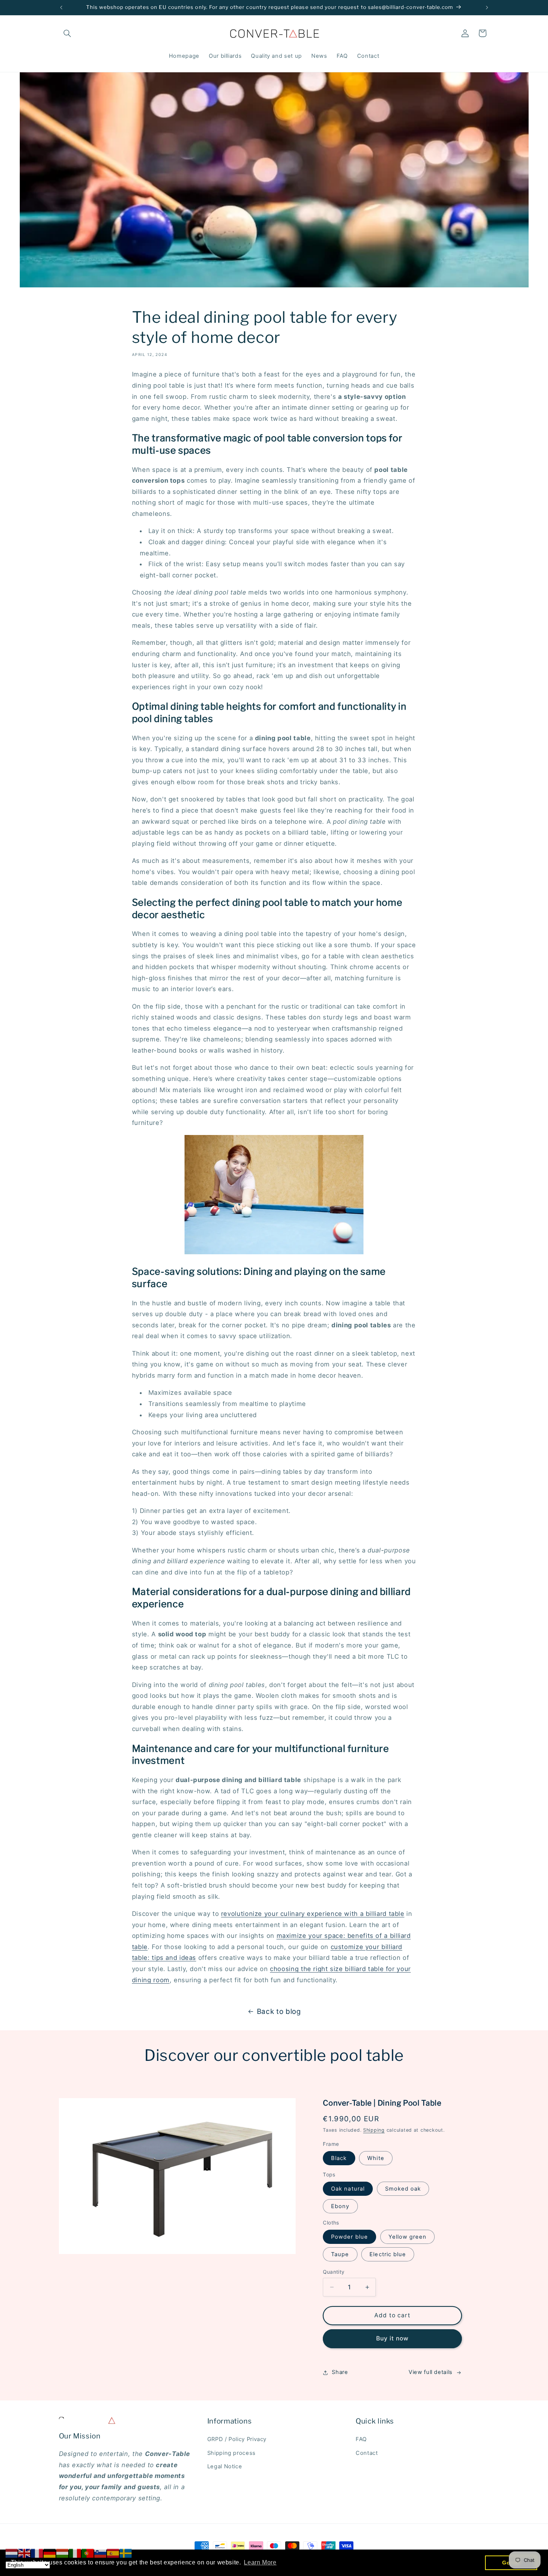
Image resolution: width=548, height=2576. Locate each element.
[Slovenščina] (101, 2553)
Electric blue (388, 2254)
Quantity (334, 2272)
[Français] (37, 2553)
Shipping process (232, 2453)
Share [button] (340, 2372)
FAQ (361, 2440)
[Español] (113, 2553)
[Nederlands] (12, 2553)
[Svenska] (126, 2553)
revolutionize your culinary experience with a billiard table (313, 1914)
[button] (67, 33)
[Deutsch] (50, 2553)
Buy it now (393, 2338)
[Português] (88, 2553)
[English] (25, 2553)
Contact (367, 2453)
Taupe (340, 2254)
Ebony (340, 2206)
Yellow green (408, 2237)
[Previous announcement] (61, 7)
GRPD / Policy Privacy (237, 2440)
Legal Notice (225, 2467)
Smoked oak (403, 2189)
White (376, 2158)
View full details (431, 2372)
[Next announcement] (487, 7)
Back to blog (279, 2011)
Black (339, 2158)
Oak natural (348, 2189)
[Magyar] (63, 2553)
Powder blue (349, 2237)
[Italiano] (75, 2553)
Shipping (374, 2130)
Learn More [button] (260, 2562)
